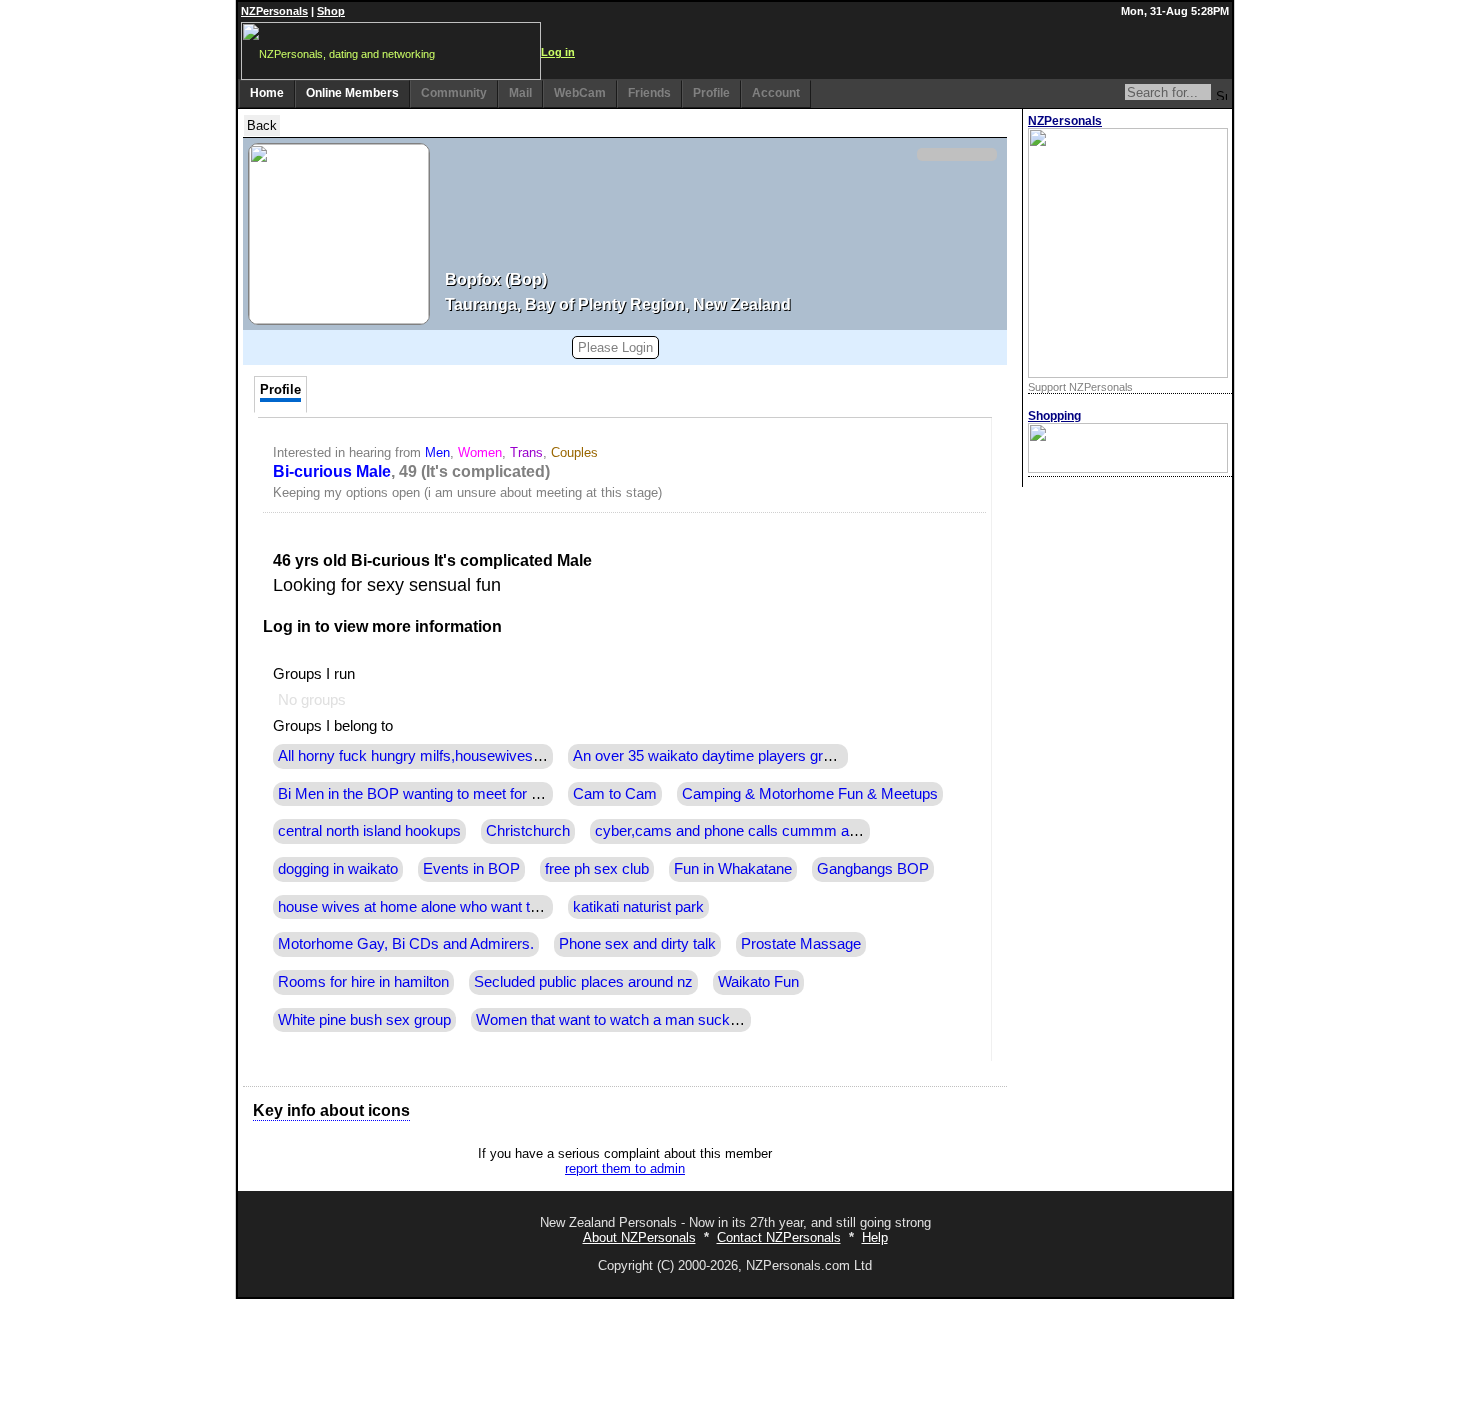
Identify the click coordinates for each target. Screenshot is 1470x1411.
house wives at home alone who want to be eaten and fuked (472, 907)
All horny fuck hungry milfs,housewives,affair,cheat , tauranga (477, 756)
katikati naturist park (638, 907)
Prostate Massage (801, 944)
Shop (331, 11)
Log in (558, 52)
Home (267, 93)
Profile (711, 93)
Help (875, 1237)
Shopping (1054, 416)
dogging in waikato (338, 869)
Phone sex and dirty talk (637, 944)
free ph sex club (597, 869)
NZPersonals (274, 11)
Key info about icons (331, 1110)
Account (776, 93)
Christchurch (528, 831)
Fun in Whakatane (733, 869)
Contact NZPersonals (779, 1237)
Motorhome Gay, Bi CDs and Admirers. (406, 944)
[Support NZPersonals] (1128, 373)
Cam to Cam (615, 794)
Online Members (352, 93)
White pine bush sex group (364, 1020)
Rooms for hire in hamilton (363, 982)
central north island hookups (369, 831)
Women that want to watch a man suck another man (646, 1020)
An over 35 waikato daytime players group (710, 756)
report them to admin (625, 1168)
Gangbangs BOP (873, 869)
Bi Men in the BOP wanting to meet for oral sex (430, 794)
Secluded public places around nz (583, 982)
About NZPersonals (639, 1237)
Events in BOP (471, 869)
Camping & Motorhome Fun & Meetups (810, 794)
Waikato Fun (758, 982)
